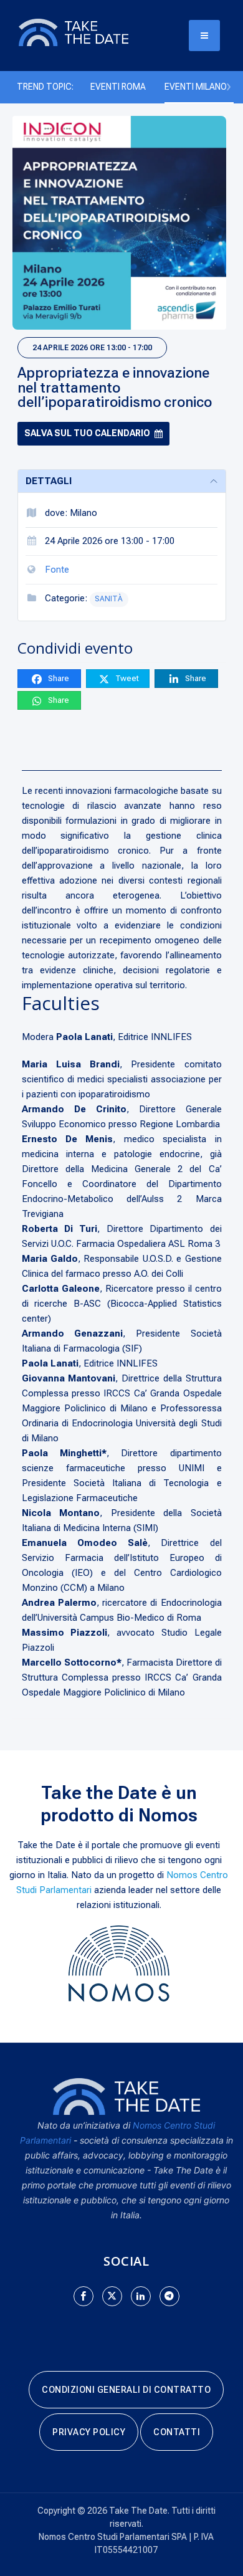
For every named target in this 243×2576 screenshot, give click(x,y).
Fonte (57, 570)
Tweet (126, 678)
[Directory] (87, 32)
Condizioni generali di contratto (126, 2390)
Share (58, 678)
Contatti (177, 2432)
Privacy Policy (89, 2432)
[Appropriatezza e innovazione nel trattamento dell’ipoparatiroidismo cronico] (119, 223)
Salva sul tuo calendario (87, 433)
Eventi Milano (196, 87)
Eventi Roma (118, 87)
